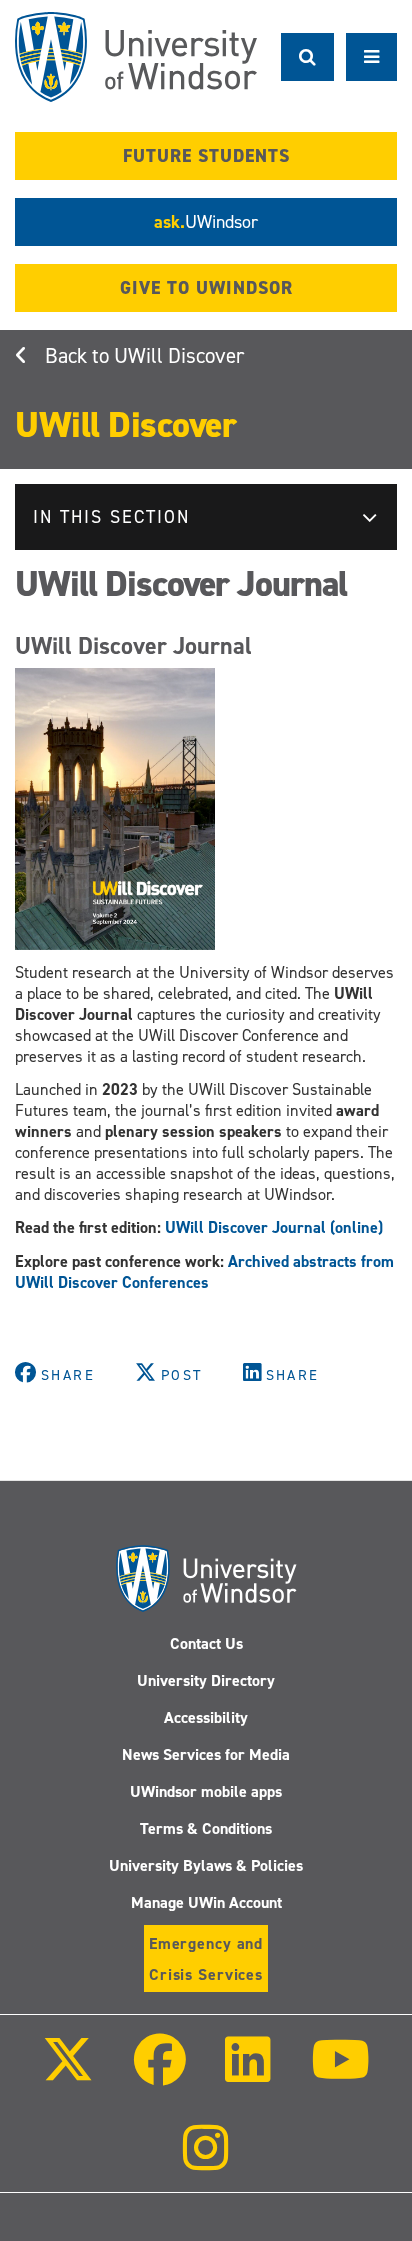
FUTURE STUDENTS (206, 156)
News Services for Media (206, 1754)
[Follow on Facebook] (160, 2073)
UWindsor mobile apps (206, 1791)
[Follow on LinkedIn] (248, 2073)
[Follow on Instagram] (206, 2161)
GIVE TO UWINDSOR (206, 288)
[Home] (136, 57)
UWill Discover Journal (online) (274, 1227)
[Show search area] (307, 57)
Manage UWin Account (206, 1902)
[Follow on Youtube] (339, 2073)
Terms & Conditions (206, 1828)
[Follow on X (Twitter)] (68, 2073)
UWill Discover (179, 356)
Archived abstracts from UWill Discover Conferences (204, 1272)
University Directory (206, 1680)
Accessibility (206, 1717)
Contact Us (206, 1643)
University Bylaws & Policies (206, 1865)
